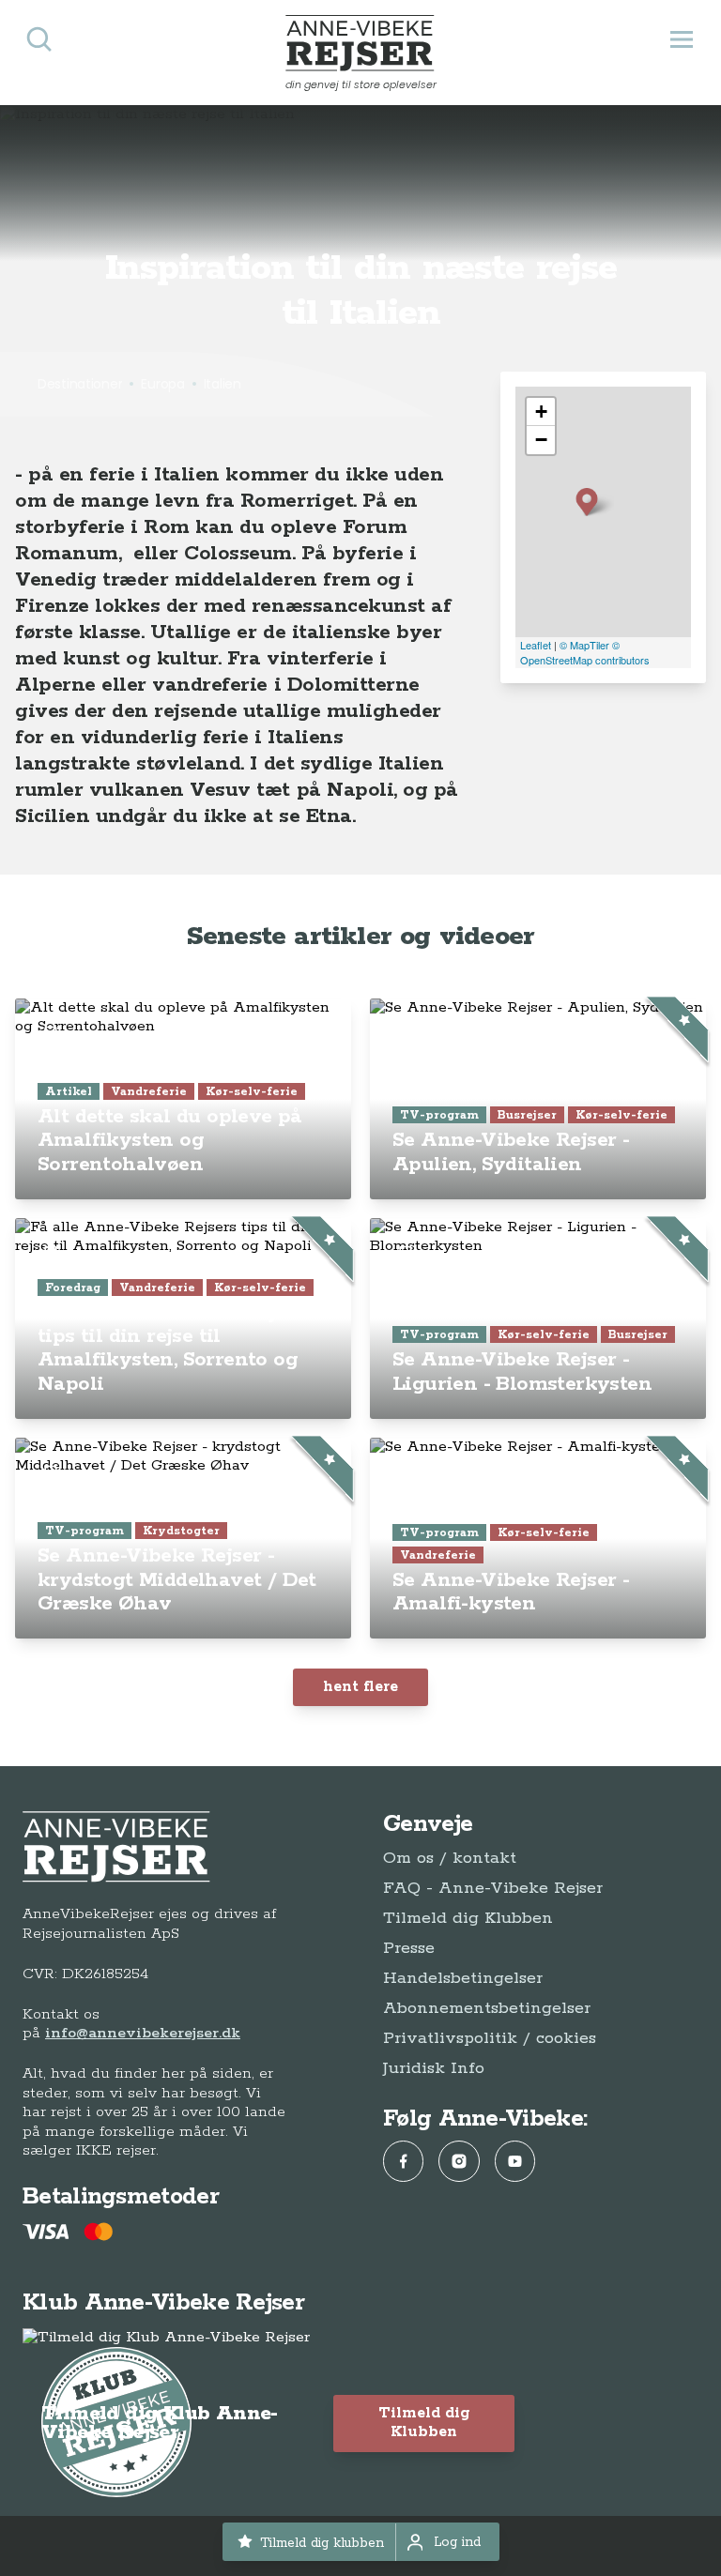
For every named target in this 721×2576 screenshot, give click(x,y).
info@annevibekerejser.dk (143, 2033)
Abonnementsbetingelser (487, 2008)
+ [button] (541, 412)
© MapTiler (584, 645)
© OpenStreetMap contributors (585, 653)
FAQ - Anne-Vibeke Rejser (493, 1888)
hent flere (360, 1687)
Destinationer (80, 384)
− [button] (541, 440)
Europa (162, 384)
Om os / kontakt (450, 1858)
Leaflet (536, 645)
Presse (409, 1948)
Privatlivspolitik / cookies (490, 2038)
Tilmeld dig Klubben (468, 1918)
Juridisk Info (434, 2068)
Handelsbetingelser (463, 1978)
